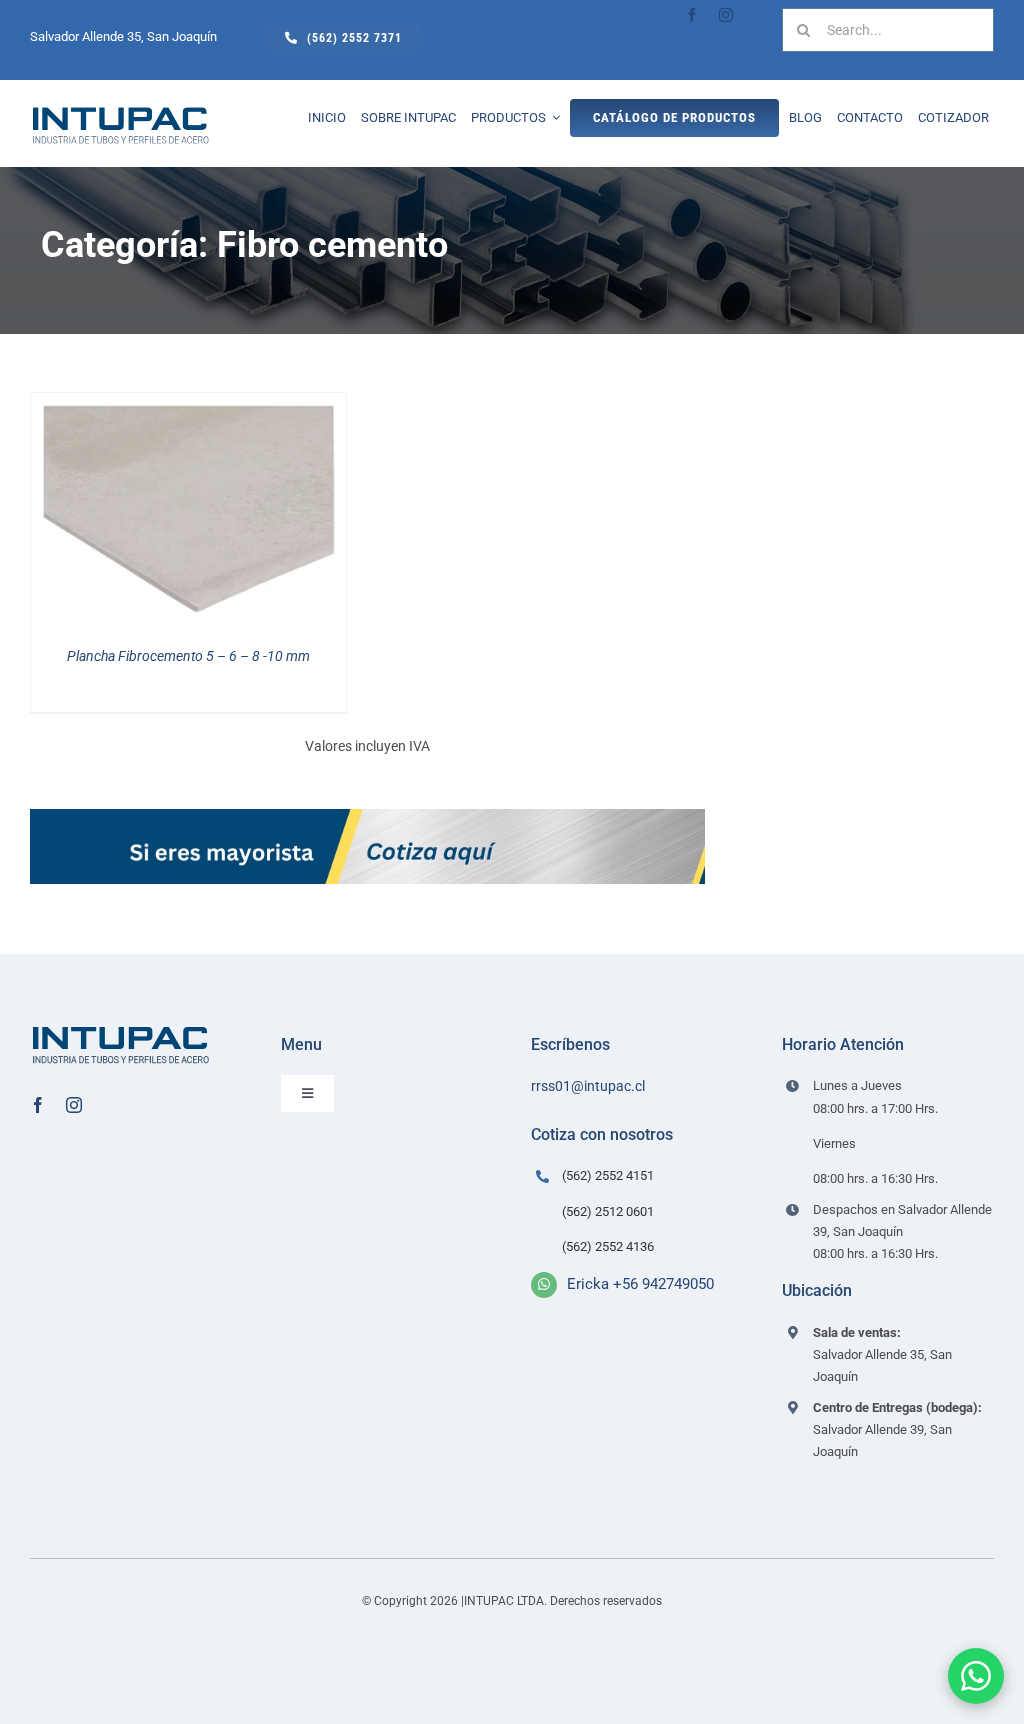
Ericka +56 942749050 (640, 1284)
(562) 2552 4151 (608, 1175)
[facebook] (692, 15)
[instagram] (726, 15)
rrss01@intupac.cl (588, 1086)
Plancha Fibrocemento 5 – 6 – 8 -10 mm (188, 656)
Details (202, 513)
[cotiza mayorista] (367, 816)
